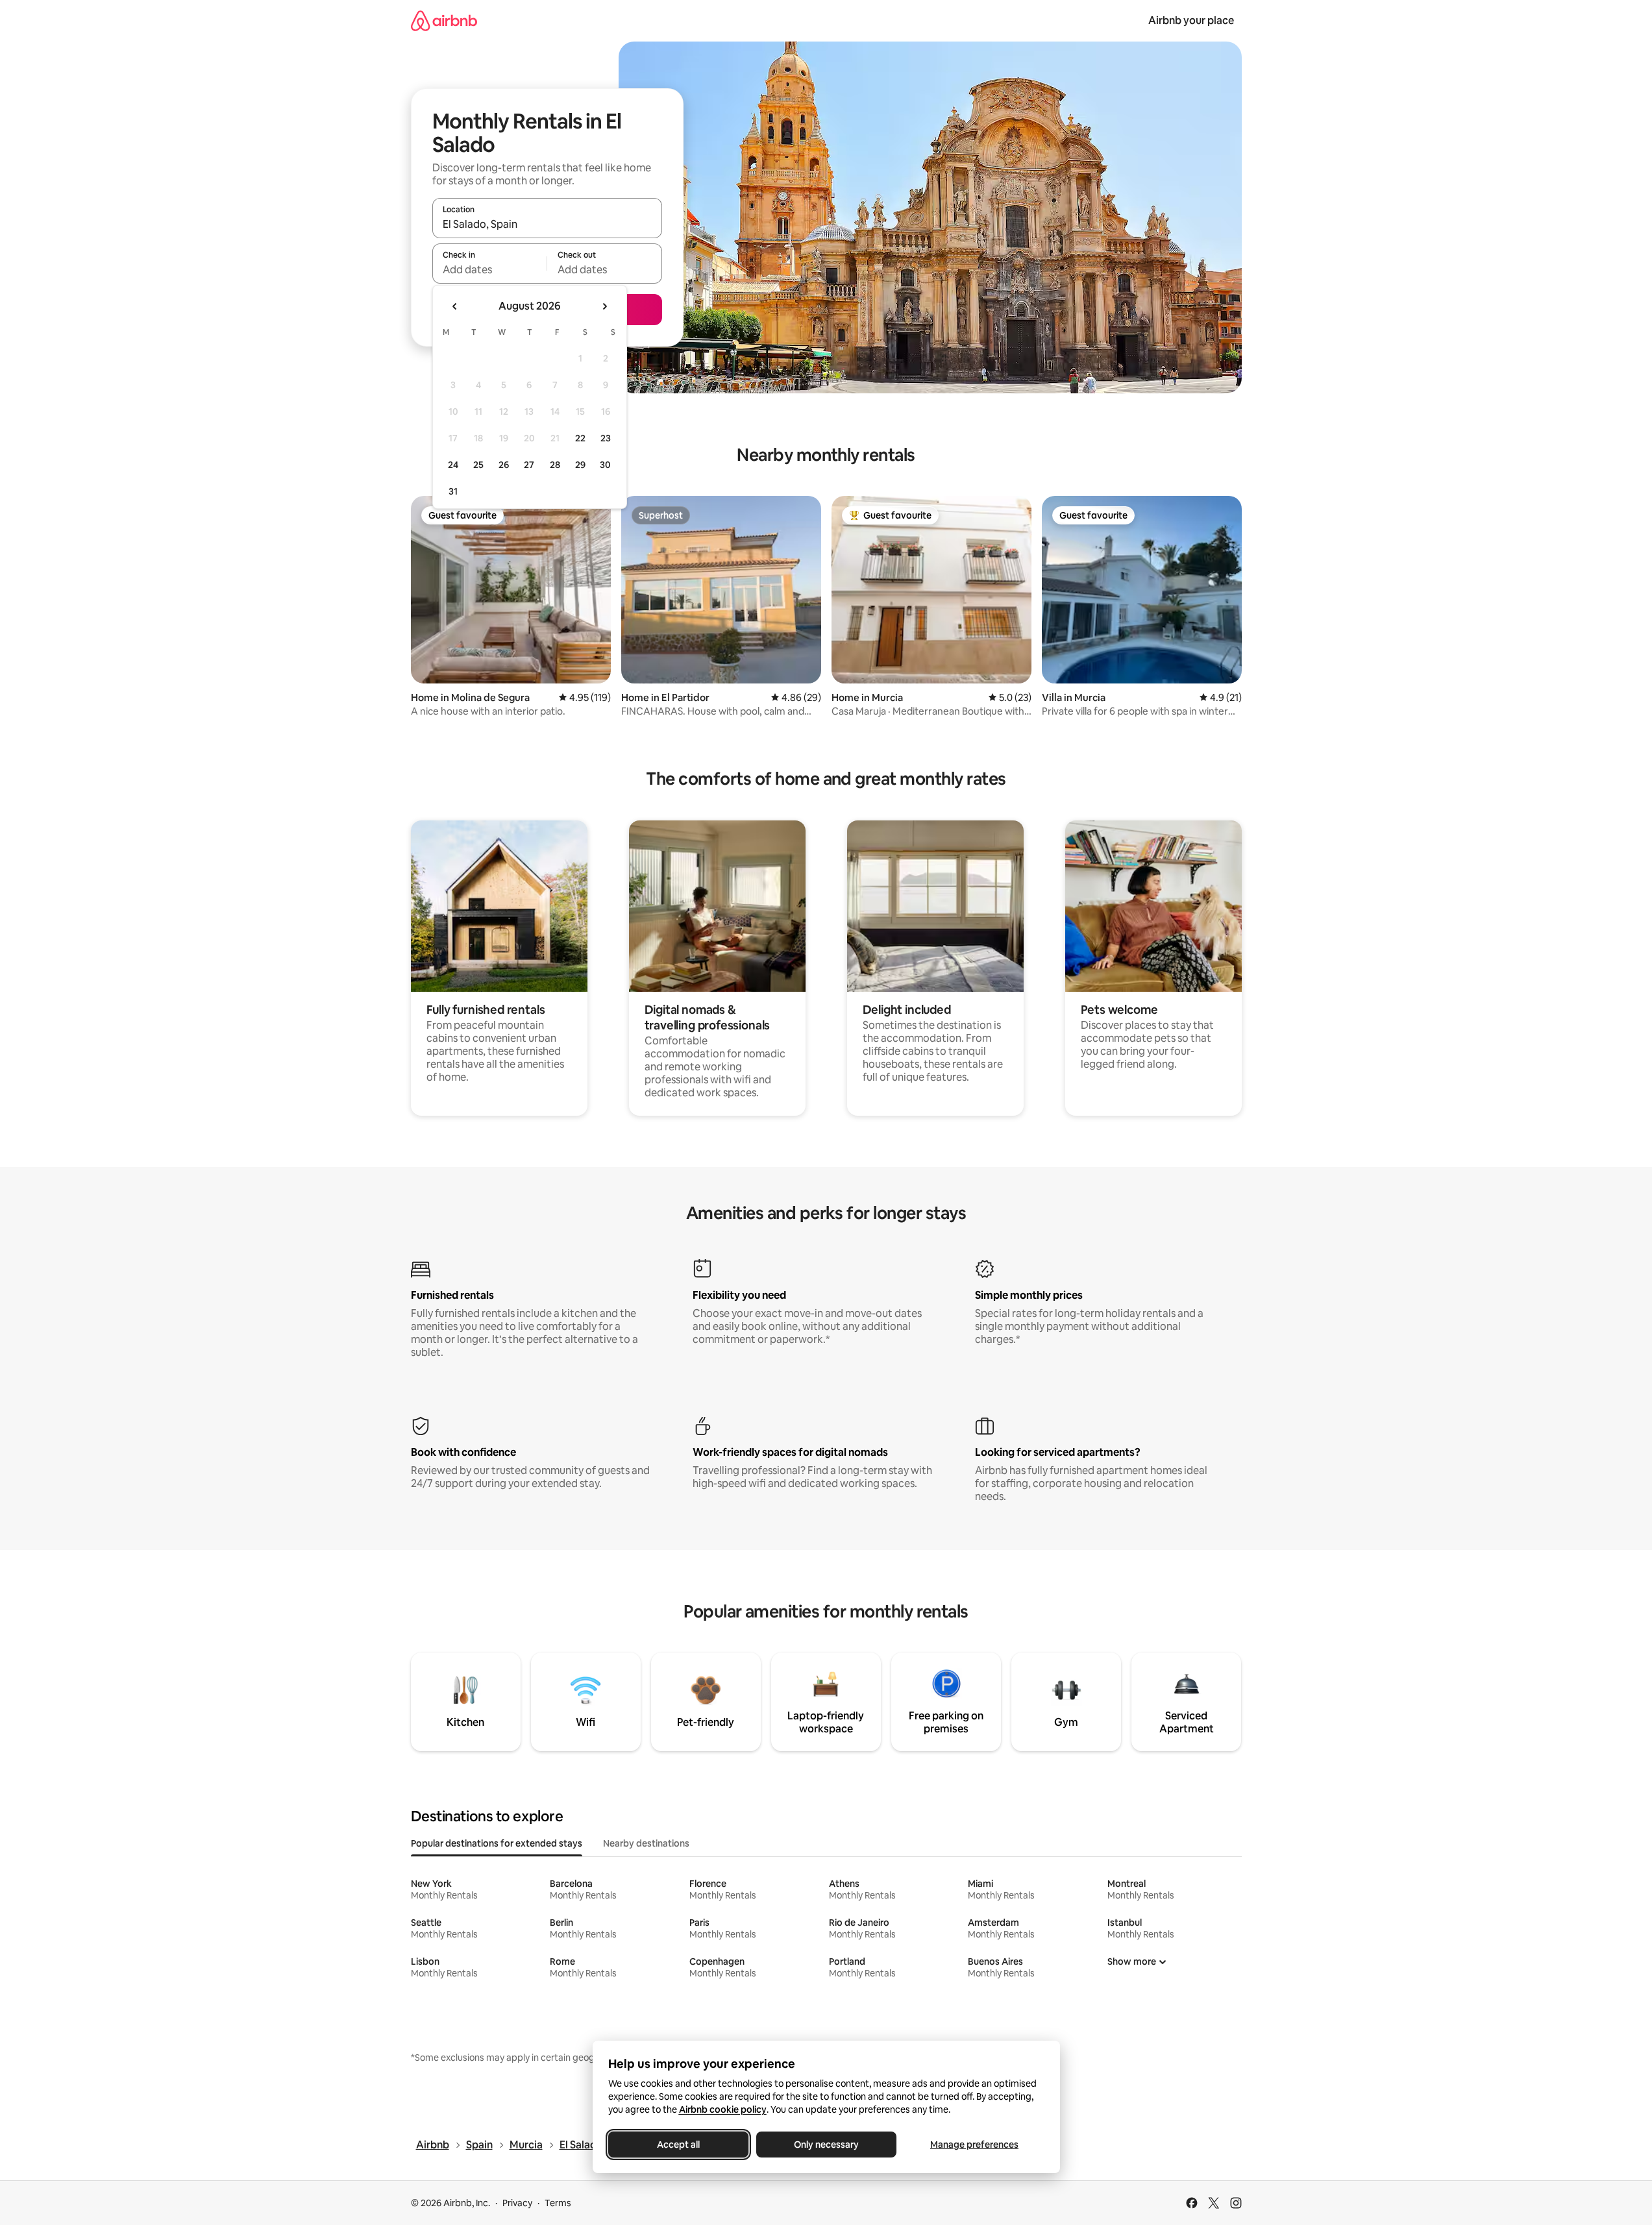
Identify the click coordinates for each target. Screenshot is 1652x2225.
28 (555, 465)
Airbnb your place (1191, 20)
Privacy (517, 2203)
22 (580, 438)
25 (478, 465)
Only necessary (826, 2145)
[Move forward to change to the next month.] (604, 306)
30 (605, 465)
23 (606, 438)
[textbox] (490, 269)
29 (580, 465)
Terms (558, 2203)
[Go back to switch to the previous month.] (455, 306)
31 (453, 491)
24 (453, 465)
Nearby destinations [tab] (646, 1843)
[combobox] (547, 224)
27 (529, 465)
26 (504, 465)
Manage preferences (974, 2145)
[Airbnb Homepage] (444, 20)
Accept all (678, 2145)
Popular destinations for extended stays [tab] (497, 1843)
